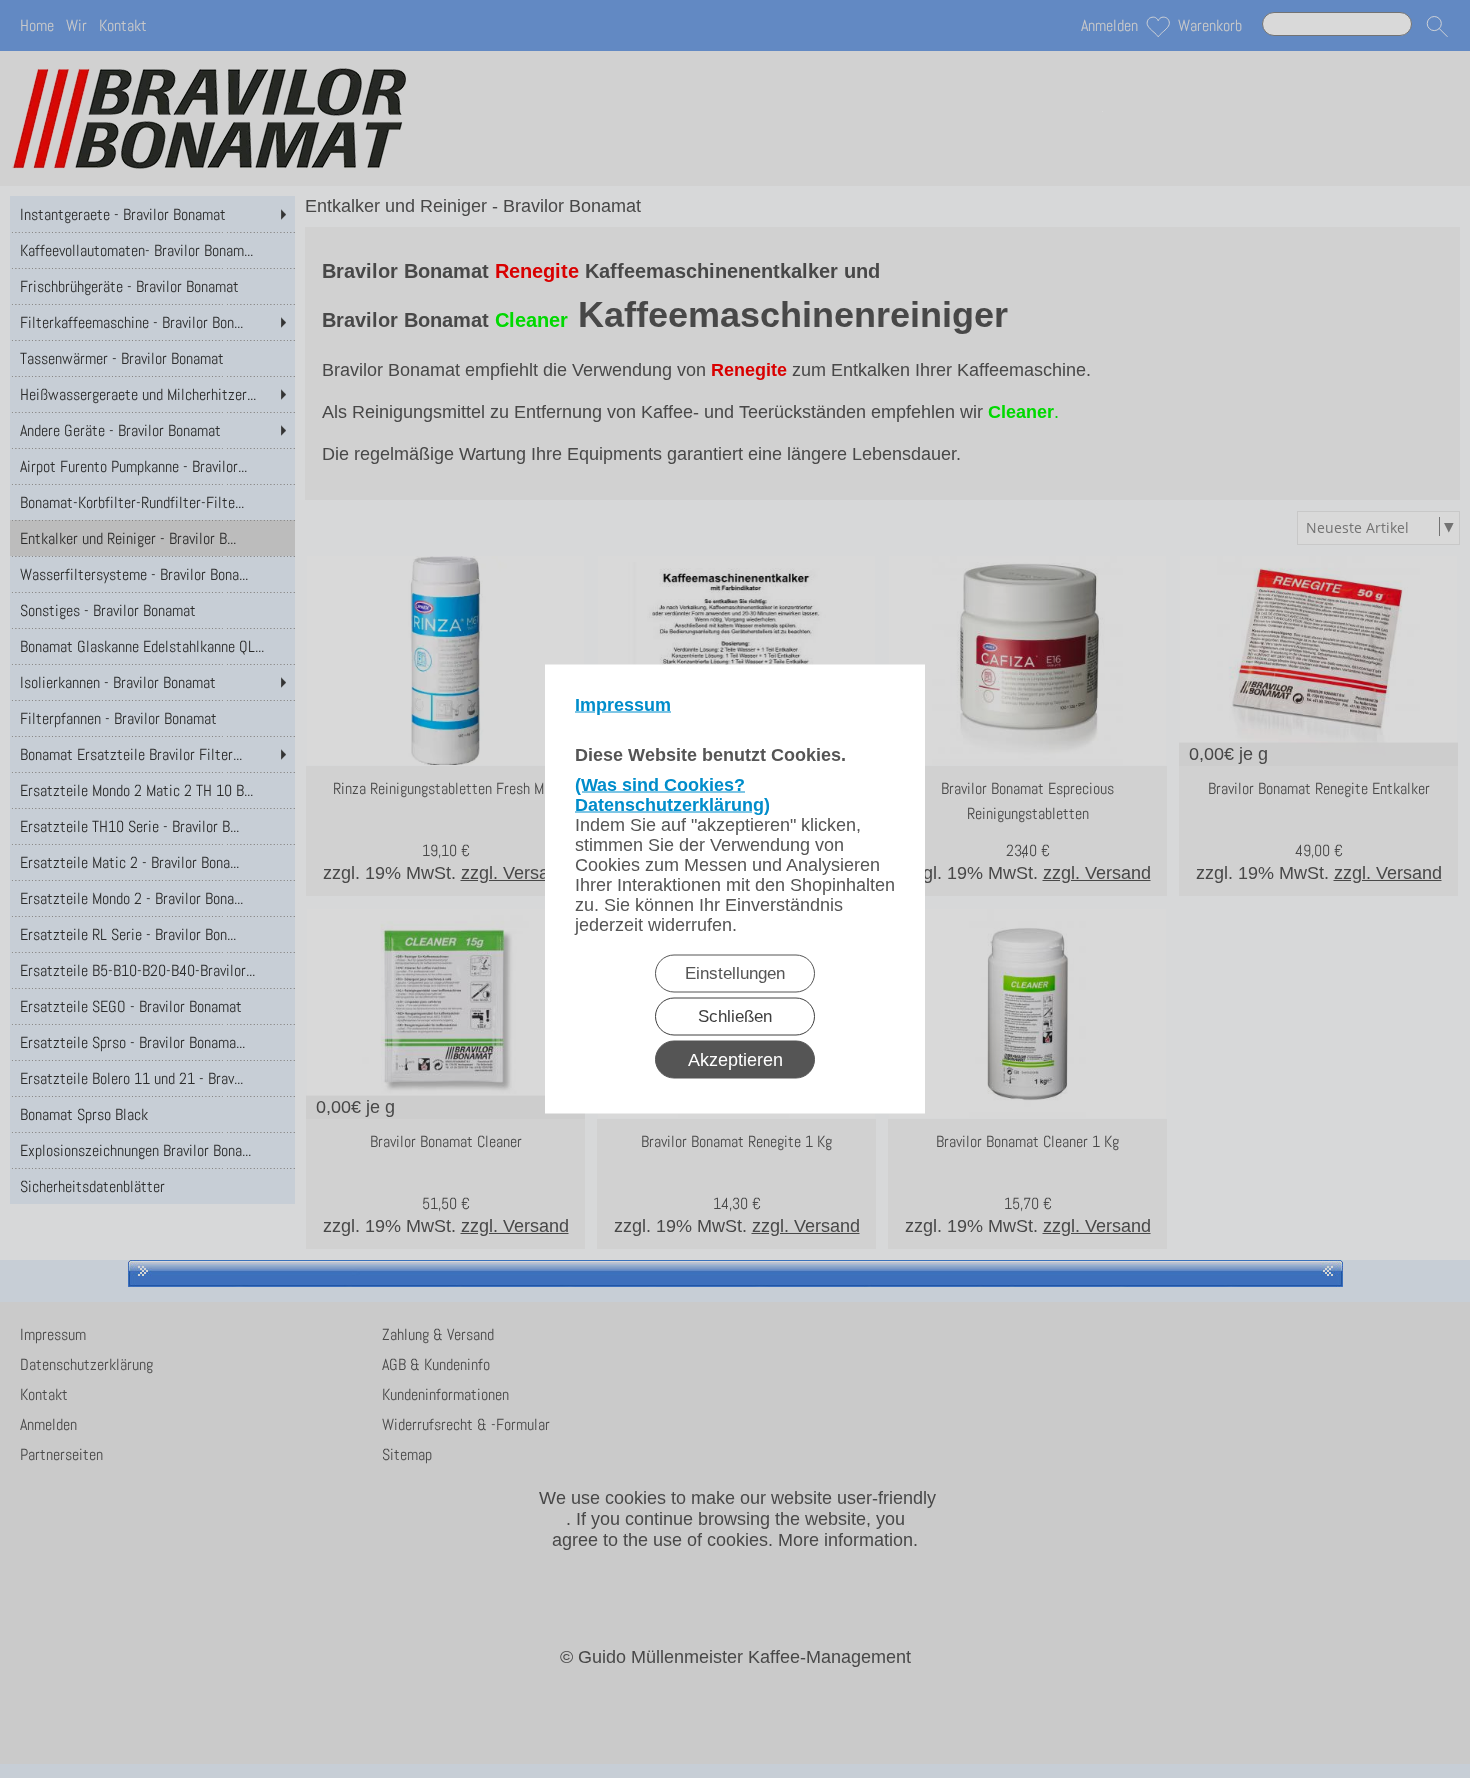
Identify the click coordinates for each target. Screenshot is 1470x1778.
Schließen (735, 1016)
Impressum (623, 705)
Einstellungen (735, 973)
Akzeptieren (735, 1060)
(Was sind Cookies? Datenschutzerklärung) (672, 795)
